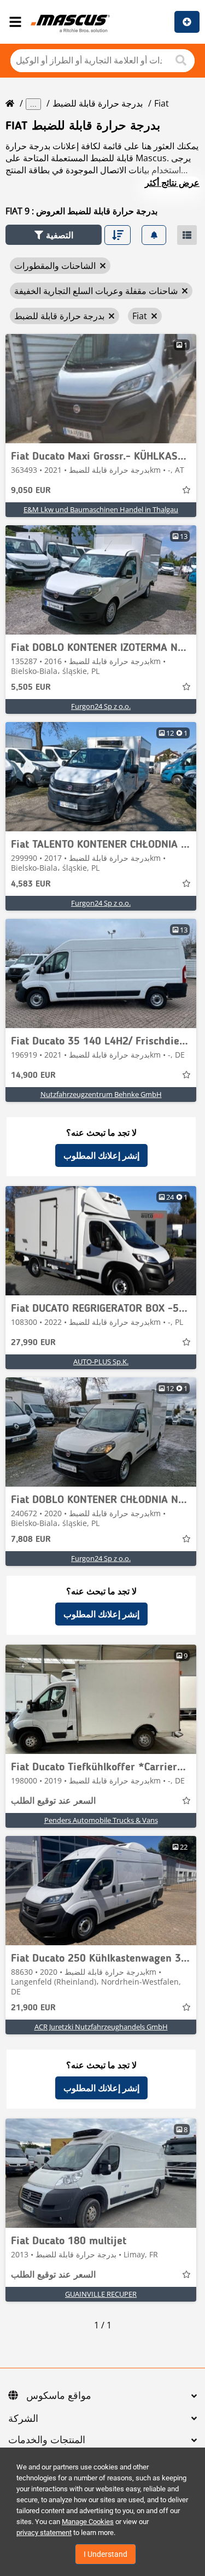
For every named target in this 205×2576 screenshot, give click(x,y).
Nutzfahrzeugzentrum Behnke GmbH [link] (101, 1094)
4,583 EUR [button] (31, 884)
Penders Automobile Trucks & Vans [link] (101, 1820)
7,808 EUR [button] (31, 1540)
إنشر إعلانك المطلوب (101, 1155)
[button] (54, 235)
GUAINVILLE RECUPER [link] (101, 2294)
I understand (106, 2554)
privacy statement (44, 2533)
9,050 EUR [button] (31, 491)
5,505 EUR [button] (31, 688)
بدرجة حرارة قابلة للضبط (98, 103)
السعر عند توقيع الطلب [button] (53, 1802)
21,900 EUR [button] (33, 2008)
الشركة (23, 2419)
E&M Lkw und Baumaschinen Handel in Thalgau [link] (101, 509)
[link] (101, 389)
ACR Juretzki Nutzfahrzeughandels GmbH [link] (101, 2027)
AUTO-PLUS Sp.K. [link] (101, 1362)
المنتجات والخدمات (47, 2440)
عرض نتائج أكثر (172, 183)
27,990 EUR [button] (33, 1343)
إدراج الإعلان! (187, 22)
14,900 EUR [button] (33, 1076)
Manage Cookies (88, 2522)
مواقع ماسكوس (59, 2396)
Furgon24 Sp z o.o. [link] (101, 706)
